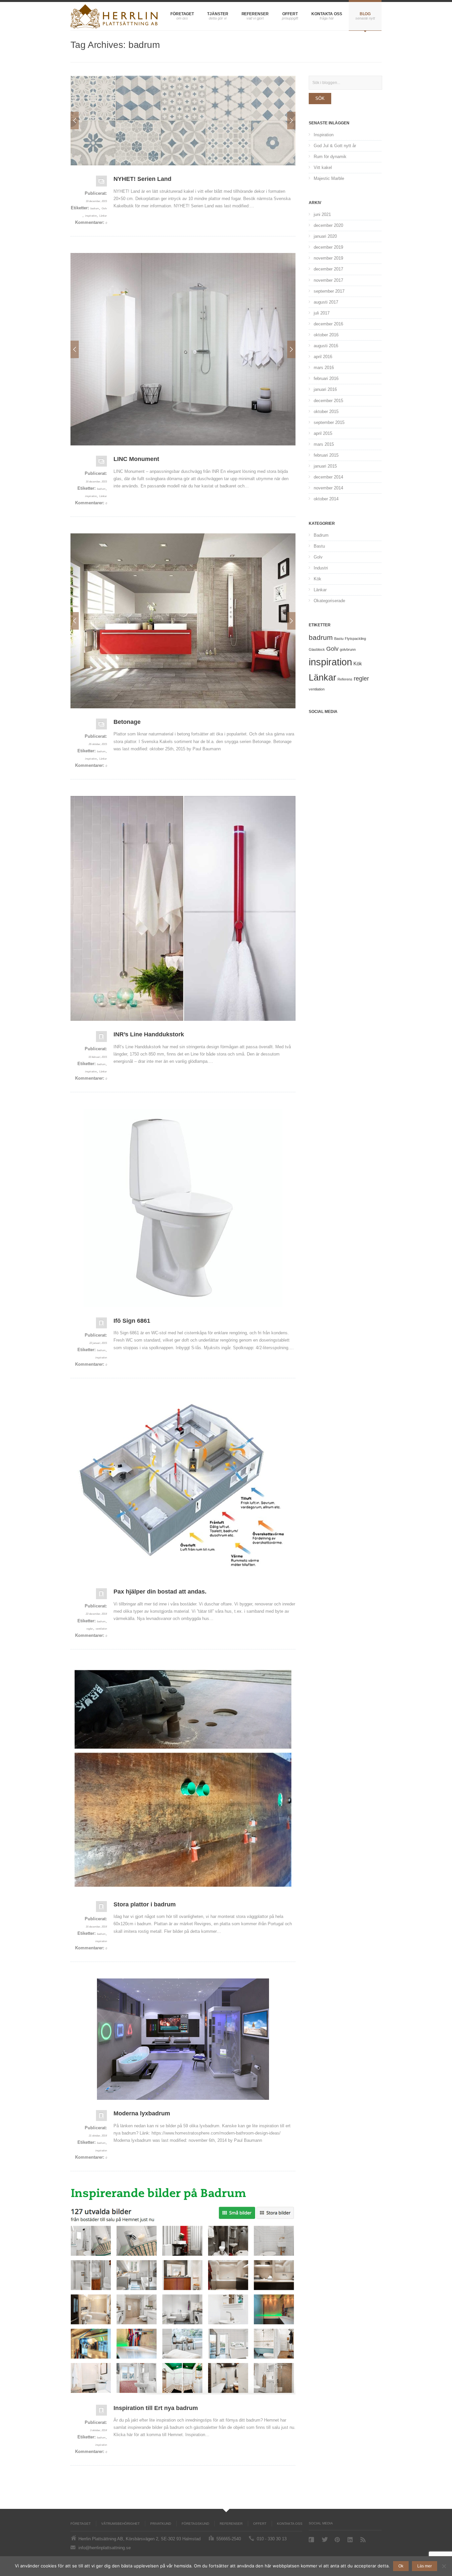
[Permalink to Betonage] (101, 726)
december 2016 (328, 324)
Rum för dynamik (330, 157)
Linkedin (351, 2540)
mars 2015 (324, 444)
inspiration (91, 216)
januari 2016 (325, 389)
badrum (95, 208)
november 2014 (328, 488)
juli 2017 (322, 313)
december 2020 (328, 225)
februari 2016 (326, 378)
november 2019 (328, 258)
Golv (104, 208)
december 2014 (328, 477)
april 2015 (323, 433)
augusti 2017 (326, 302)
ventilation (101, 1629)
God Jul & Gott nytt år (335, 146)
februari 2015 (326, 455)
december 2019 (328, 247)
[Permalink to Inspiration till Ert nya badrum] (183, 2291)
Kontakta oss (327, 14)
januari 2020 (325, 236)
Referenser (255, 14)
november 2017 (328, 280)
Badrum (321, 535)
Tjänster (218, 14)
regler (90, 1629)
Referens (345, 679)
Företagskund (195, 2524)
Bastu (319, 546)
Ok (401, 2566)
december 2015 (328, 401)
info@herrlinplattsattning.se (105, 2548)
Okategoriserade (329, 601)
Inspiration (324, 135)
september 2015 (329, 422)
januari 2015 (325, 466)
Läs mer (425, 2566)
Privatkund (161, 2524)
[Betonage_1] (183, 621)
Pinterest (338, 2540)
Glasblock (317, 649)
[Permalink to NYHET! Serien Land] (101, 183)
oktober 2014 (326, 499)
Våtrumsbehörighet (120, 2524)
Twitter (325, 2539)
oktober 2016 (326, 335)
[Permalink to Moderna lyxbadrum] (183, 2039)
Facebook (312, 2540)
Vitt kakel (323, 167)
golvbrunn (348, 649)
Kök (317, 579)
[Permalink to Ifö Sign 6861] (183, 1208)
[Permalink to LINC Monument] (101, 463)
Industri (321, 568)
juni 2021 (322, 214)
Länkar (103, 216)
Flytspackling (355, 639)
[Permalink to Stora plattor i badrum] (183, 1778)
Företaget (182, 14)
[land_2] (183, 121)
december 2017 (328, 269)
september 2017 (329, 291)
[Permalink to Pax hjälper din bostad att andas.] (183, 1486)
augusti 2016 (326, 346)
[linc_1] (183, 349)
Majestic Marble (329, 178)
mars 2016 (324, 368)
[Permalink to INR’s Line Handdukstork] (183, 908)
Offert (290, 14)
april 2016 (323, 357)
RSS (364, 2540)
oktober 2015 (326, 412)
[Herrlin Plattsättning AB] (114, 16)
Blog (365, 14)
